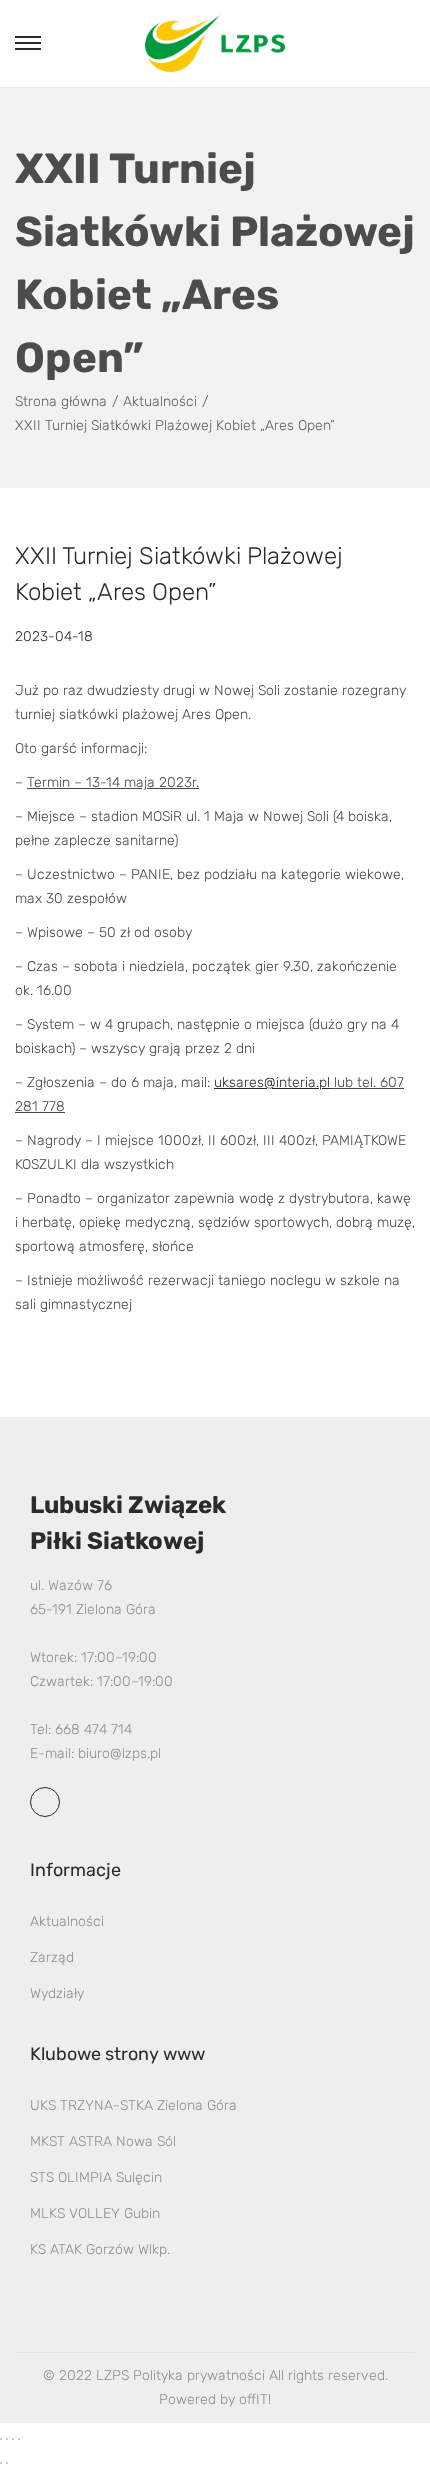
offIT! (255, 2399)
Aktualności (160, 401)
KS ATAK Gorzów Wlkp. (100, 2249)
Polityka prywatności (199, 2375)
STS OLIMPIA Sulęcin (96, 2177)
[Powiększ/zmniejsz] (1, 2439)
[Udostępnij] (13, 2439)
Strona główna (61, 401)
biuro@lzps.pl (119, 1753)
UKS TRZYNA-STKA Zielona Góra (133, 2105)
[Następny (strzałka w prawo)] (7, 2463)
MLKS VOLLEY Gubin (95, 2213)
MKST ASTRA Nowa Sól (103, 2141)
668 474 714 (93, 1729)
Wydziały (57, 1993)
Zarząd (52, 1957)
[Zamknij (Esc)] (19, 2439)
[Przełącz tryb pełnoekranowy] (7, 2439)
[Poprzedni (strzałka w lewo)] (1, 2463)
